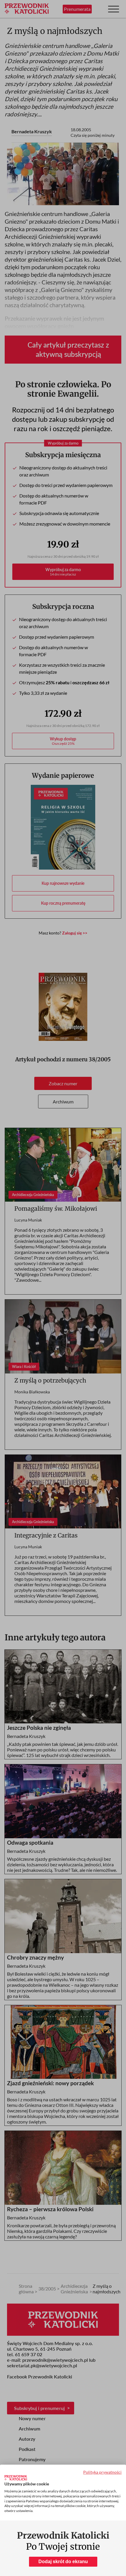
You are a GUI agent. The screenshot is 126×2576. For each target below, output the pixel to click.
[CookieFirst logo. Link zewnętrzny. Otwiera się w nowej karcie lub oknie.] (16, 2478)
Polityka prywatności (102, 2472)
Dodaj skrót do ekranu (63, 2562)
